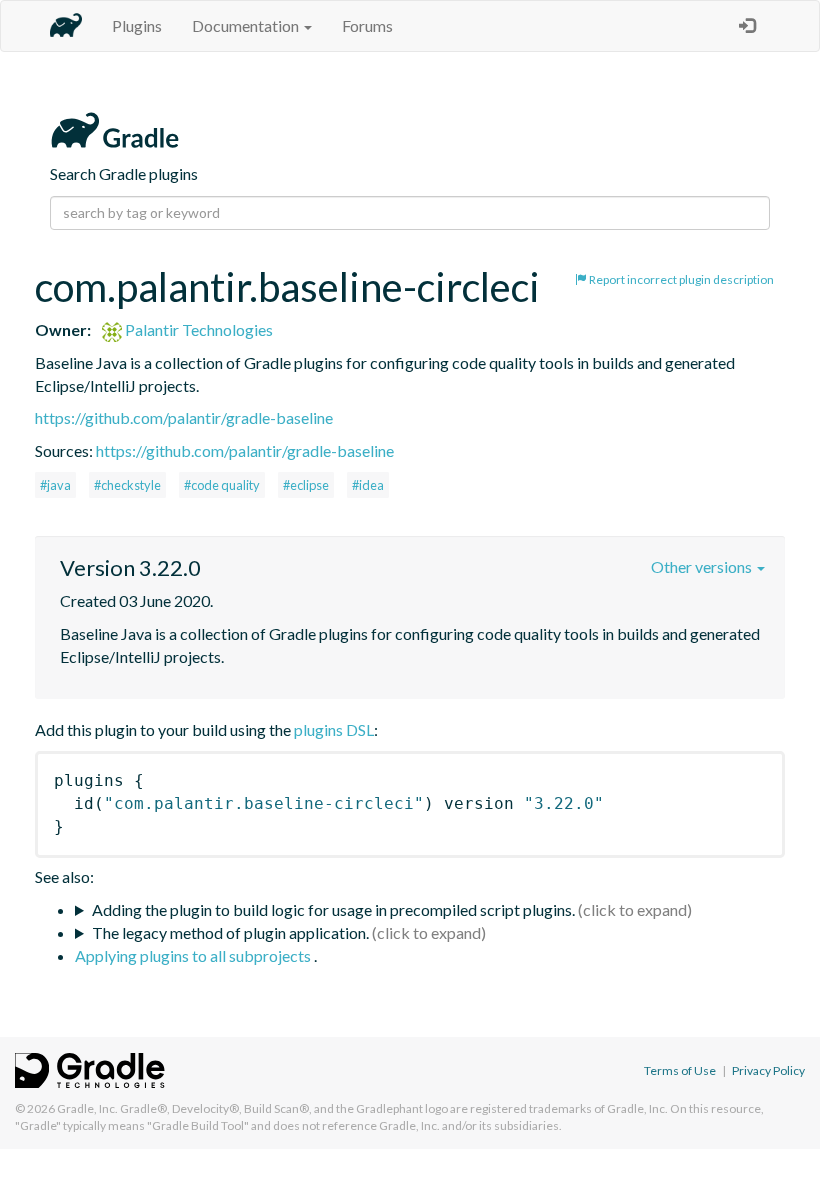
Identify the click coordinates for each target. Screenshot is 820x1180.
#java (55, 485)
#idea (368, 485)
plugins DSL (334, 729)
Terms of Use (680, 1070)
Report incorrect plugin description (680, 279)
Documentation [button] (247, 25)
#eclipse (306, 485)
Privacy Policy (768, 1070)
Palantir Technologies (197, 329)
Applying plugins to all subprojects (194, 955)
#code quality (222, 485)
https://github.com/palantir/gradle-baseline (184, 417)
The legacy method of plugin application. (230, 932)
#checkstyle (127, 485)
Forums (367, 25)
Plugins (137, 25)
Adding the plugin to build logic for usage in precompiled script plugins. (333, 909)
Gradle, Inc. (87, 1108)
